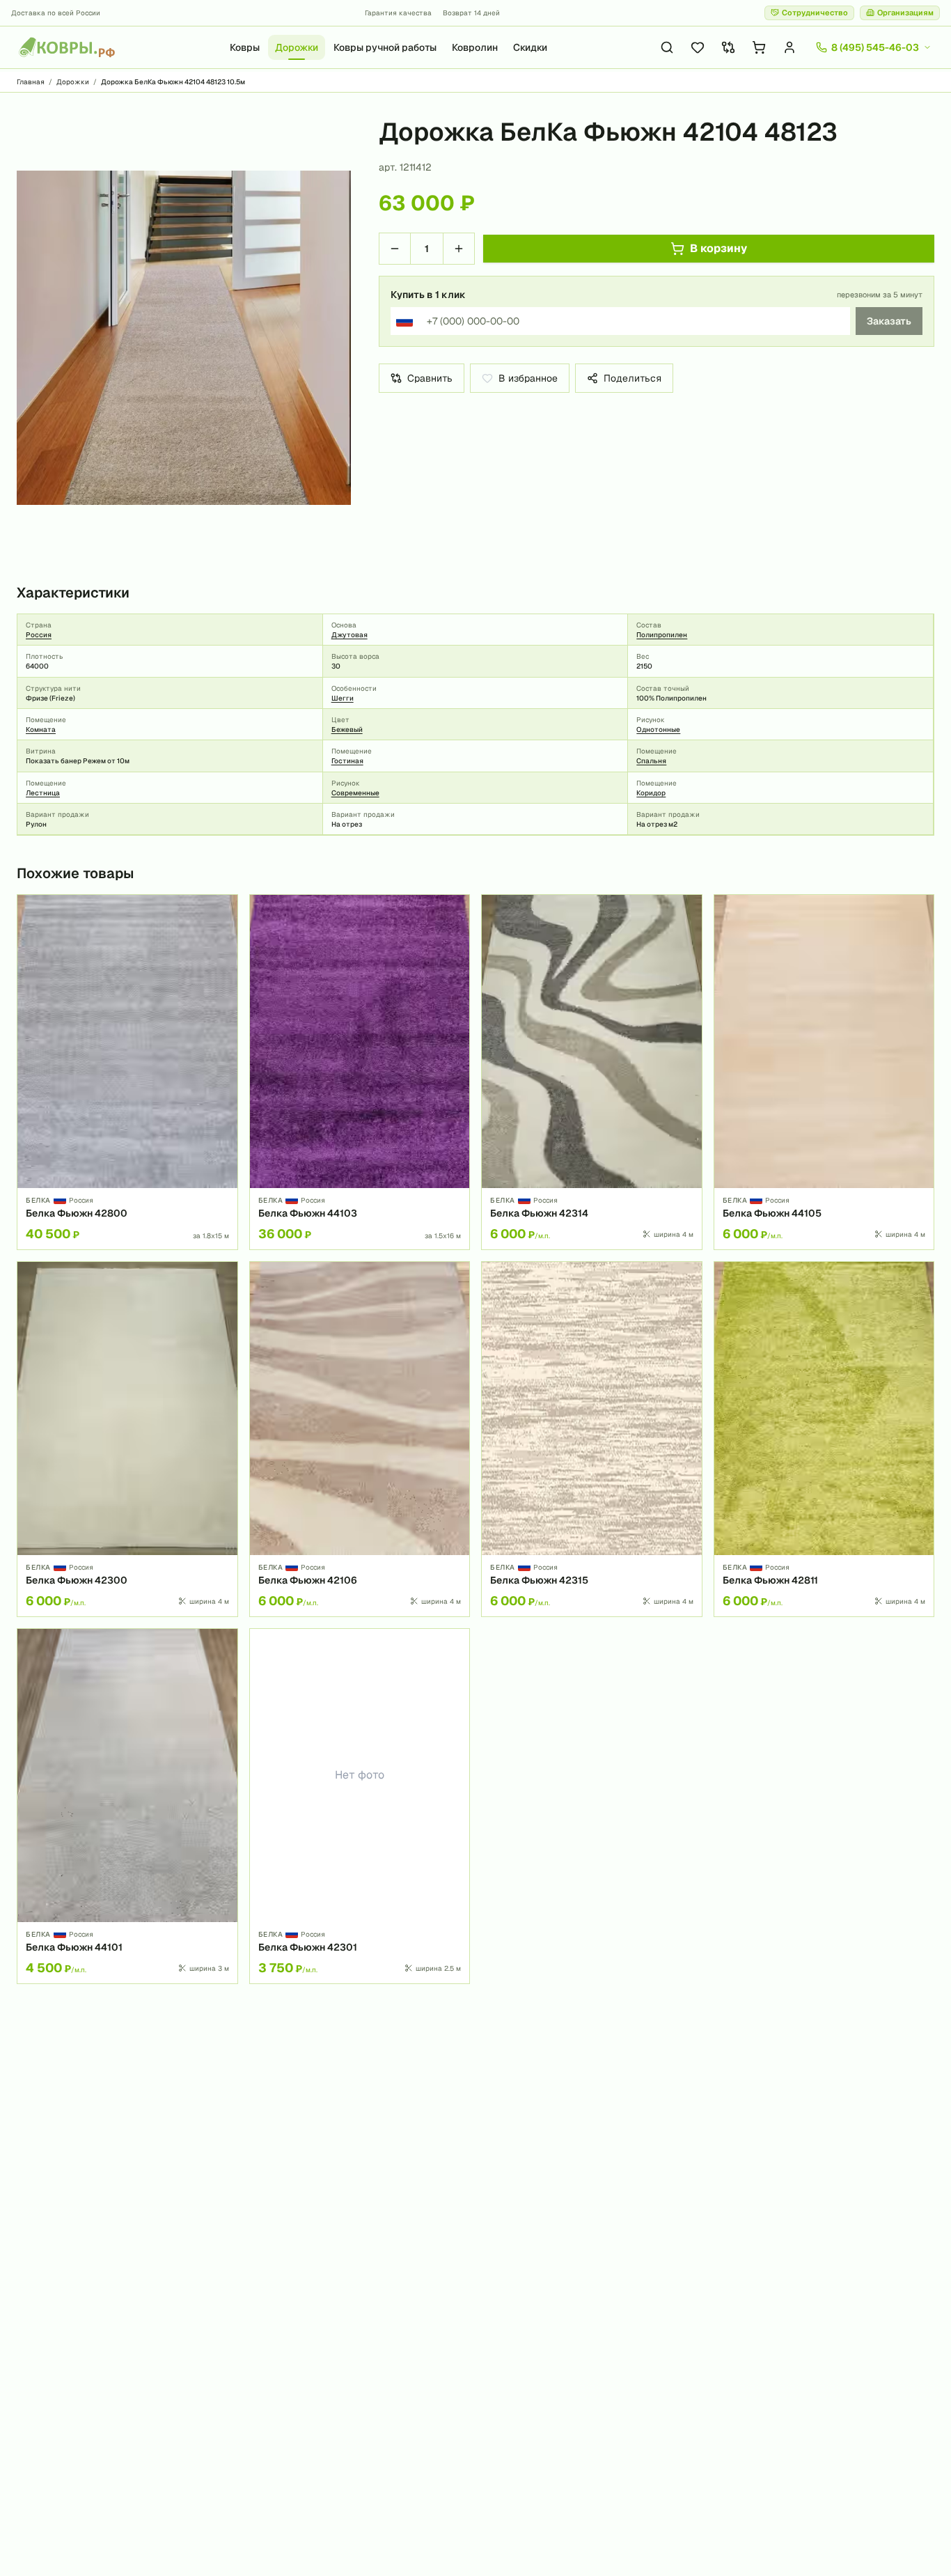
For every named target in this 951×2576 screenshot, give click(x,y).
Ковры (245, 47)
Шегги (343, 698)
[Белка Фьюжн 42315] (592, 1439)
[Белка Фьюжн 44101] (127, 1806)
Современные (355, 793)
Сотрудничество (815, 13)
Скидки (530, 47)
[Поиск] (667, 47)
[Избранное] (698, 47)
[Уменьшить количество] (395, 249)
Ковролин (475, 47)
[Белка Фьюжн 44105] (824, 1072)
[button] (184, 338)
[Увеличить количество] (459, 249)
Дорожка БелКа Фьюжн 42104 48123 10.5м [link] (173, 82)
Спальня (651, 761)
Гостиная (347, 761)
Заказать (889, 321)
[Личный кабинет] (789, 47)
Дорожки (297, 47)
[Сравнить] (222, 934)
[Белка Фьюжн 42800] (127, 1072)
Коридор (651, 793)
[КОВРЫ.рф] (67, 47)
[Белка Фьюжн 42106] (360, 1439)
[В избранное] (222, 910)
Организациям (905, 13)
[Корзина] (759, 47)
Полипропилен (662, 635)
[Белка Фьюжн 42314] (592, 1072)
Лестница (43, 793)
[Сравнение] (728, 47)
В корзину (718, 248)
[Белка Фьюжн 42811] (824, 1439)
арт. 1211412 (405, 167)
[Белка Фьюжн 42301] (360, 1806)
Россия (39, 635)
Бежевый (347, 729)
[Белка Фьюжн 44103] (360, 1072)
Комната (41, 729)
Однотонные (658, 729)
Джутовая (349, 635)
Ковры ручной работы (385, 47)
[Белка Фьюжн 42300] (127, 1439)
